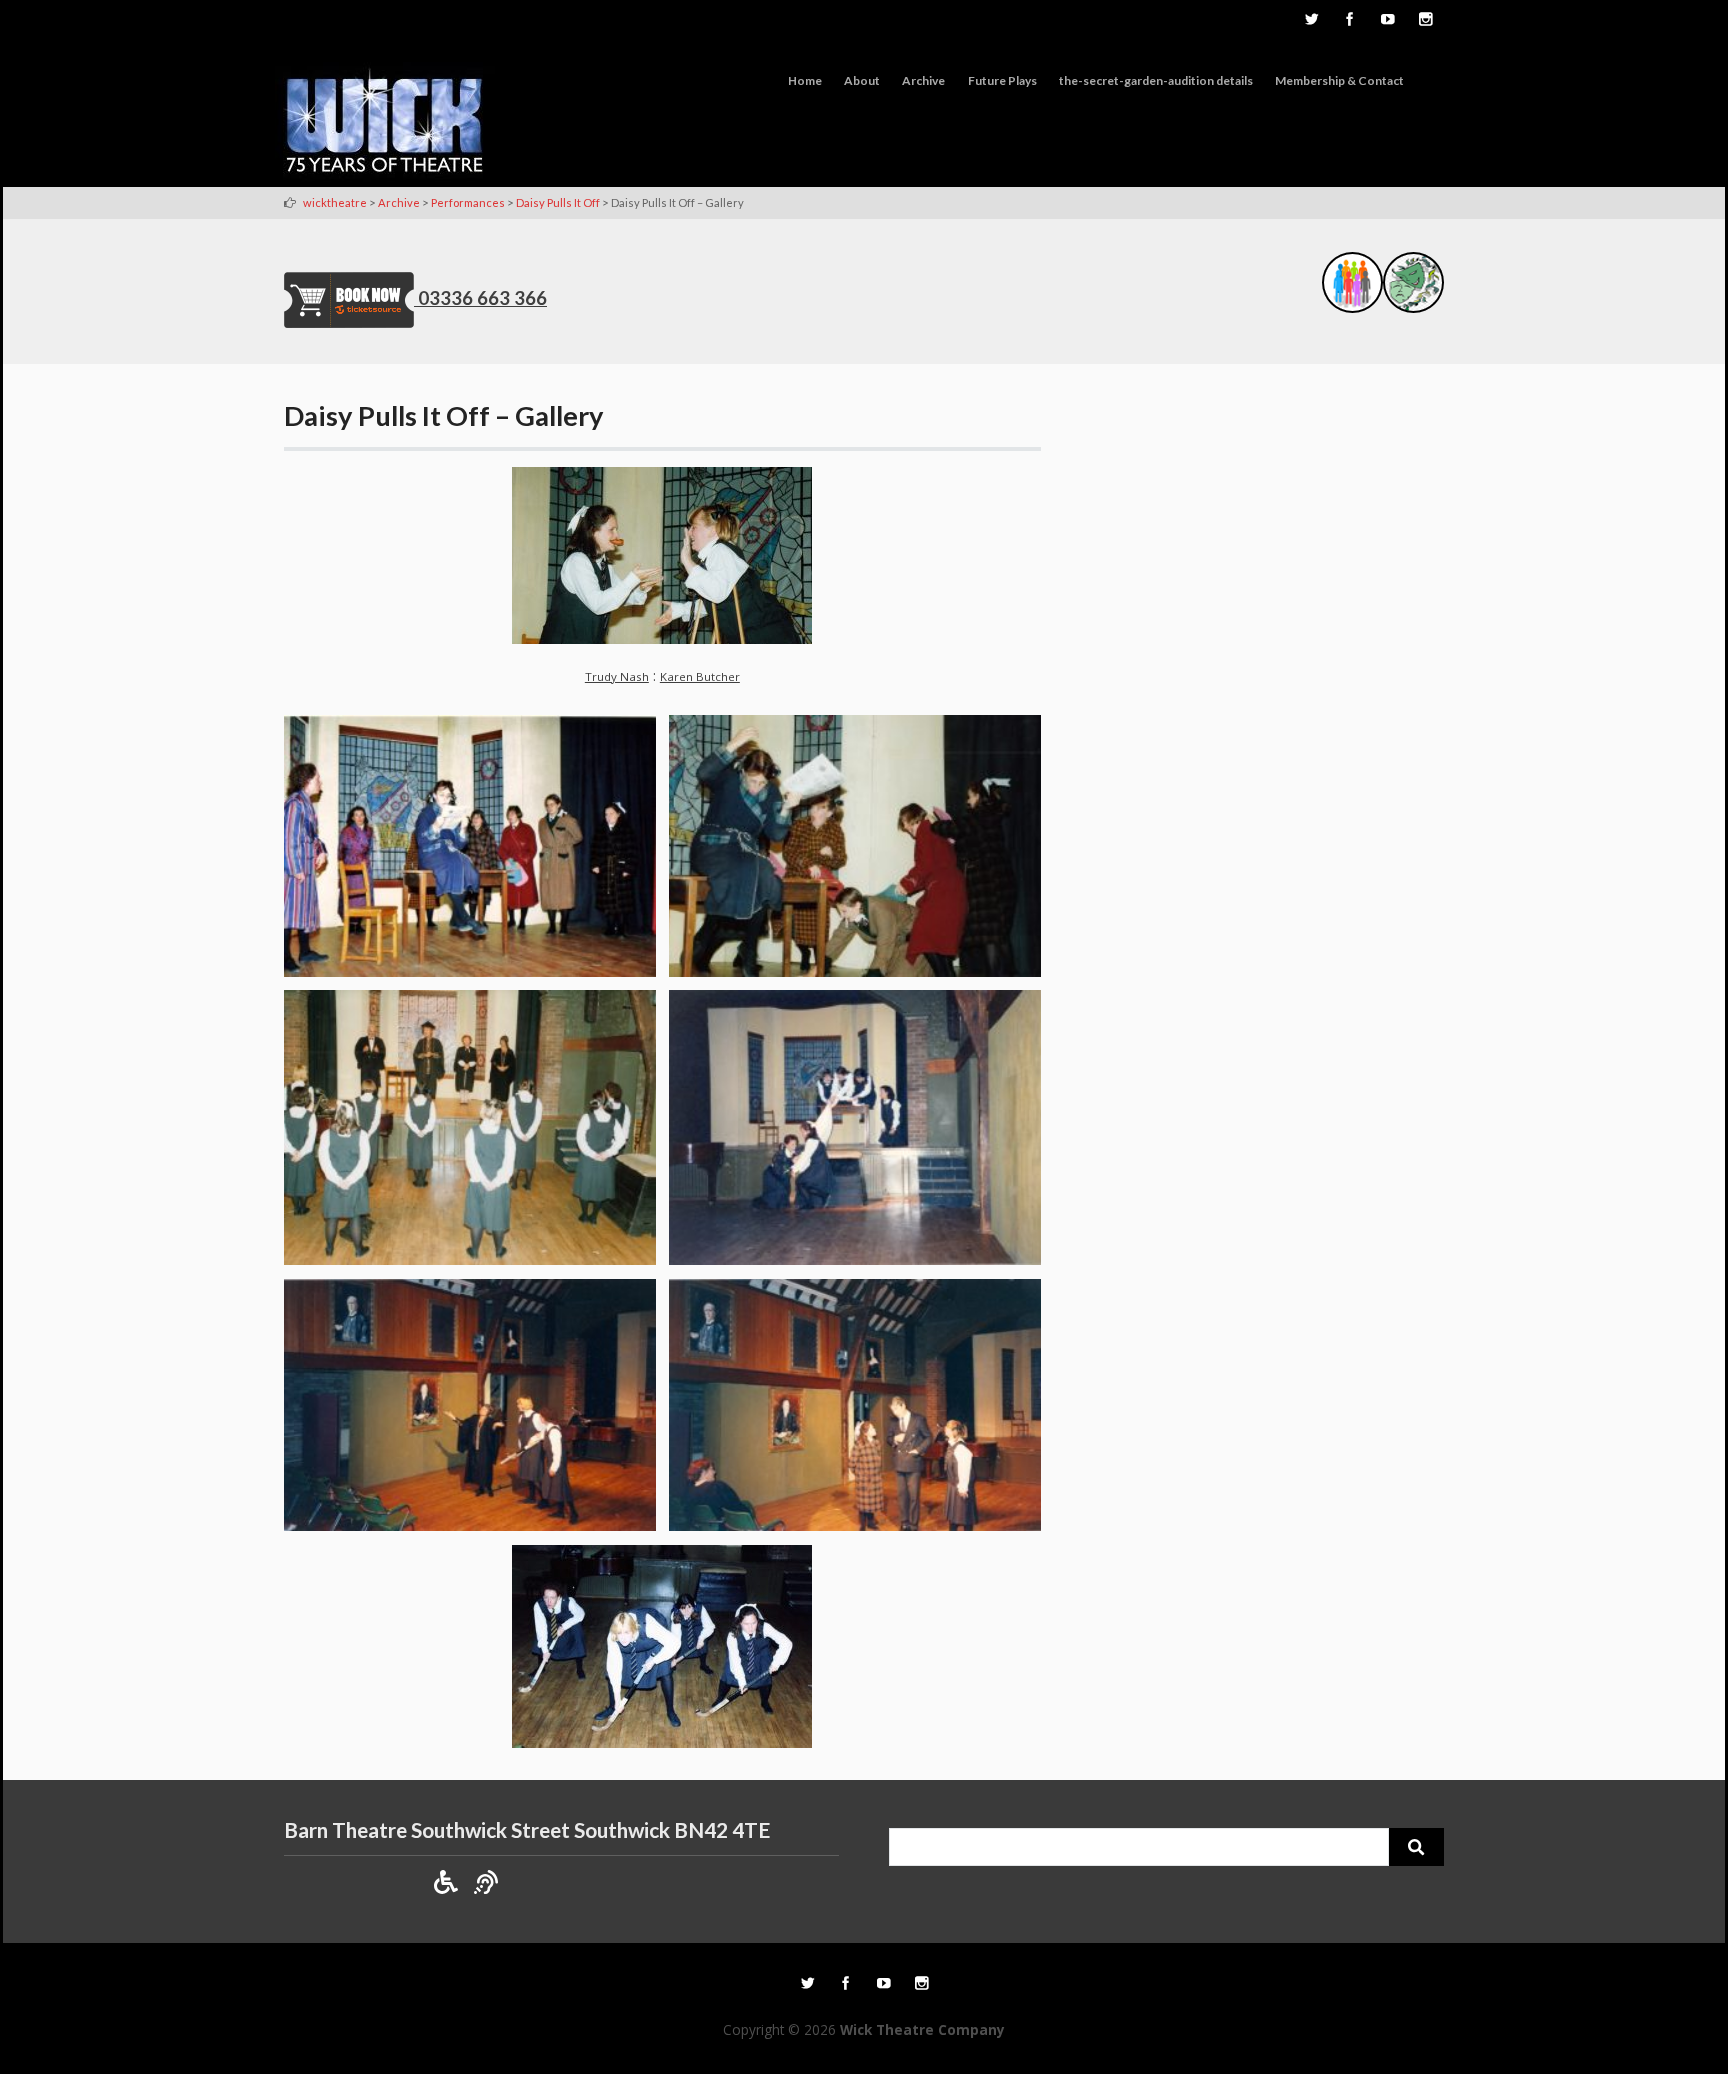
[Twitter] (1311, 21)
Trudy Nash (617, 676)
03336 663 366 (482, 298)
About (862, 80)
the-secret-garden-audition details (1156, 80)
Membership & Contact (1339, 80)
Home (805, 80)
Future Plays (1002, 80)
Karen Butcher (700, 676)
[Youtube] (1387, 21)
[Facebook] (1349, 21)
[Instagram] (1425, 21)
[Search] (1416, 1847)
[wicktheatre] (385, 124)
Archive (923, 80)
